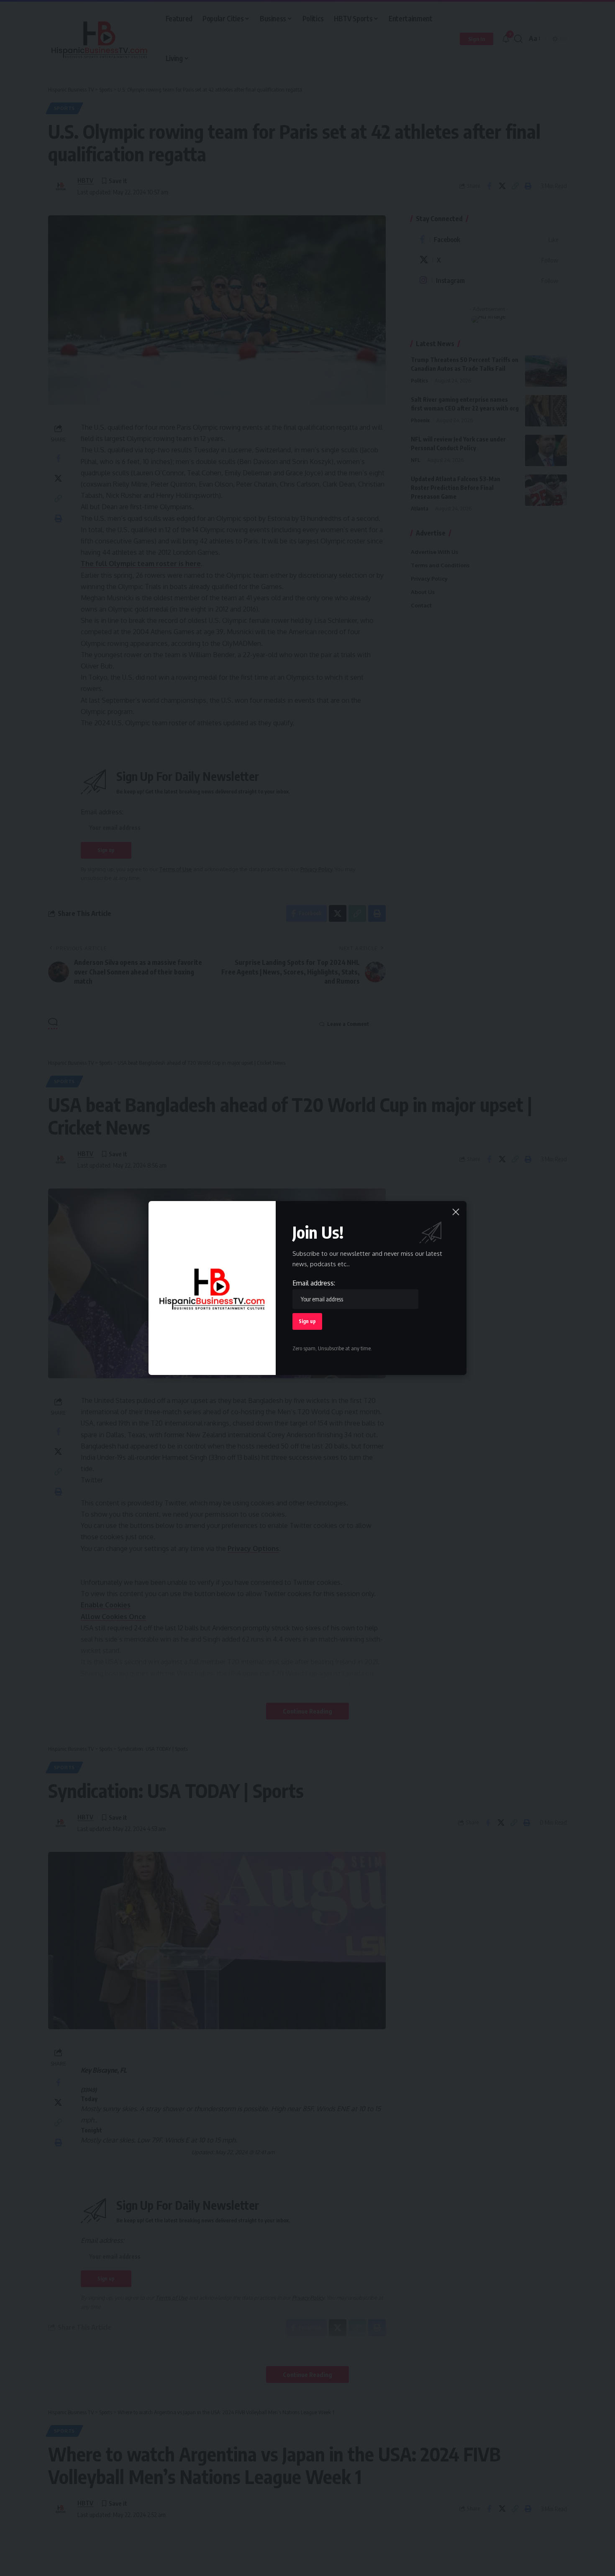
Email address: (314, 1283)
